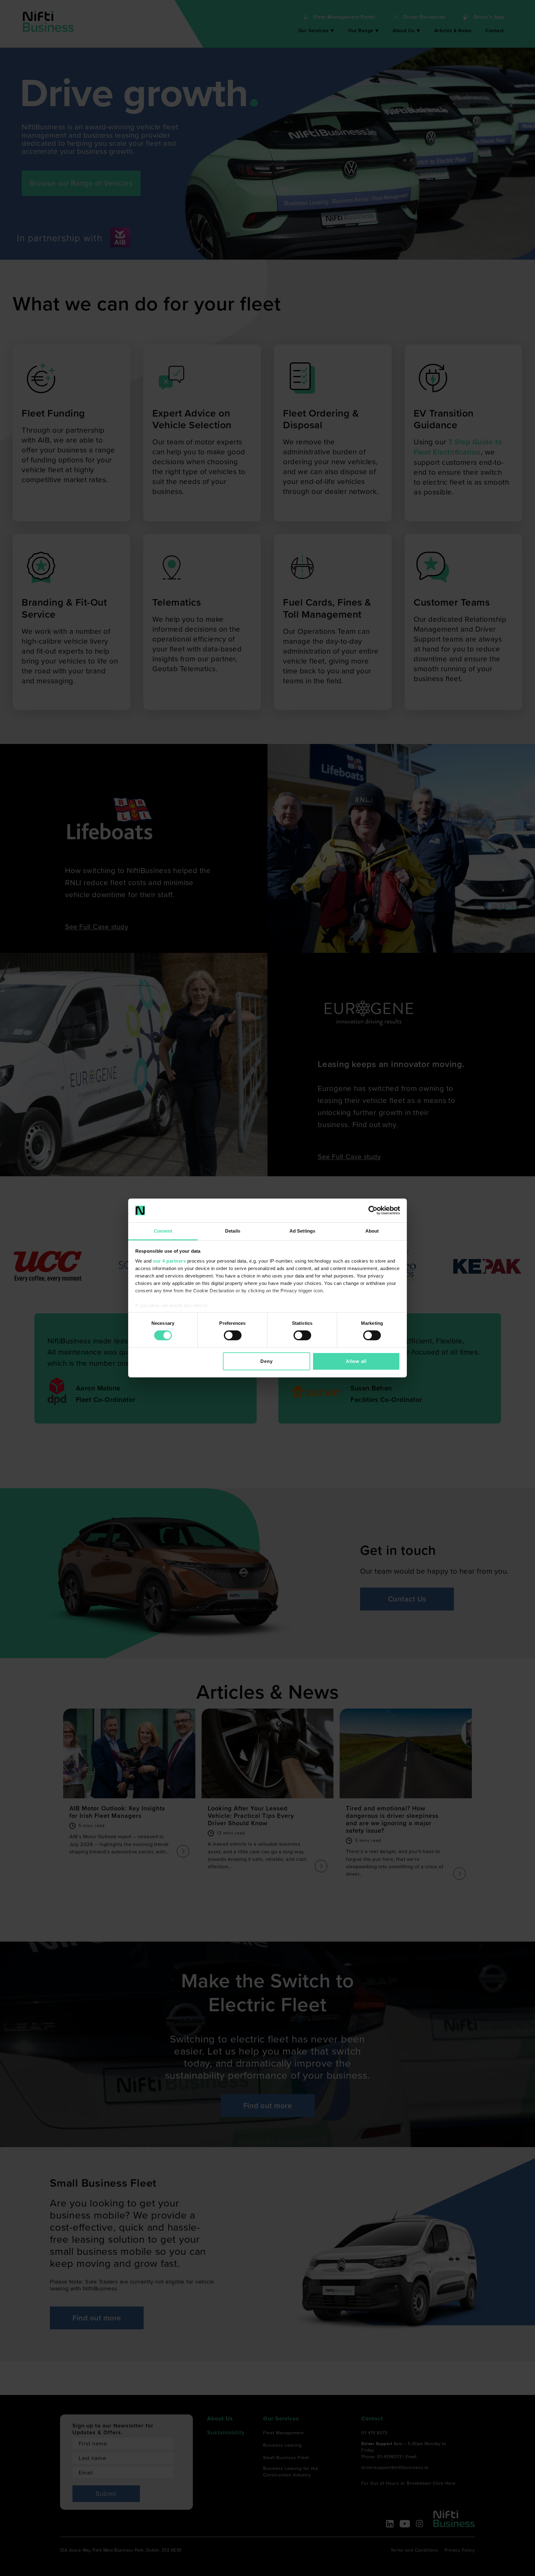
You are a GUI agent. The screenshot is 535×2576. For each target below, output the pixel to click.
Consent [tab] (163, 1231)
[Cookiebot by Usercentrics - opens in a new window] (373, 1210)
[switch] (233, 1335)
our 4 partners (169, 1261)
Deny (266, 1361)
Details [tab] (233, 1231)
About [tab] (372, 1231)
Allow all (356, 1361)
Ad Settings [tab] (302, 1231)
